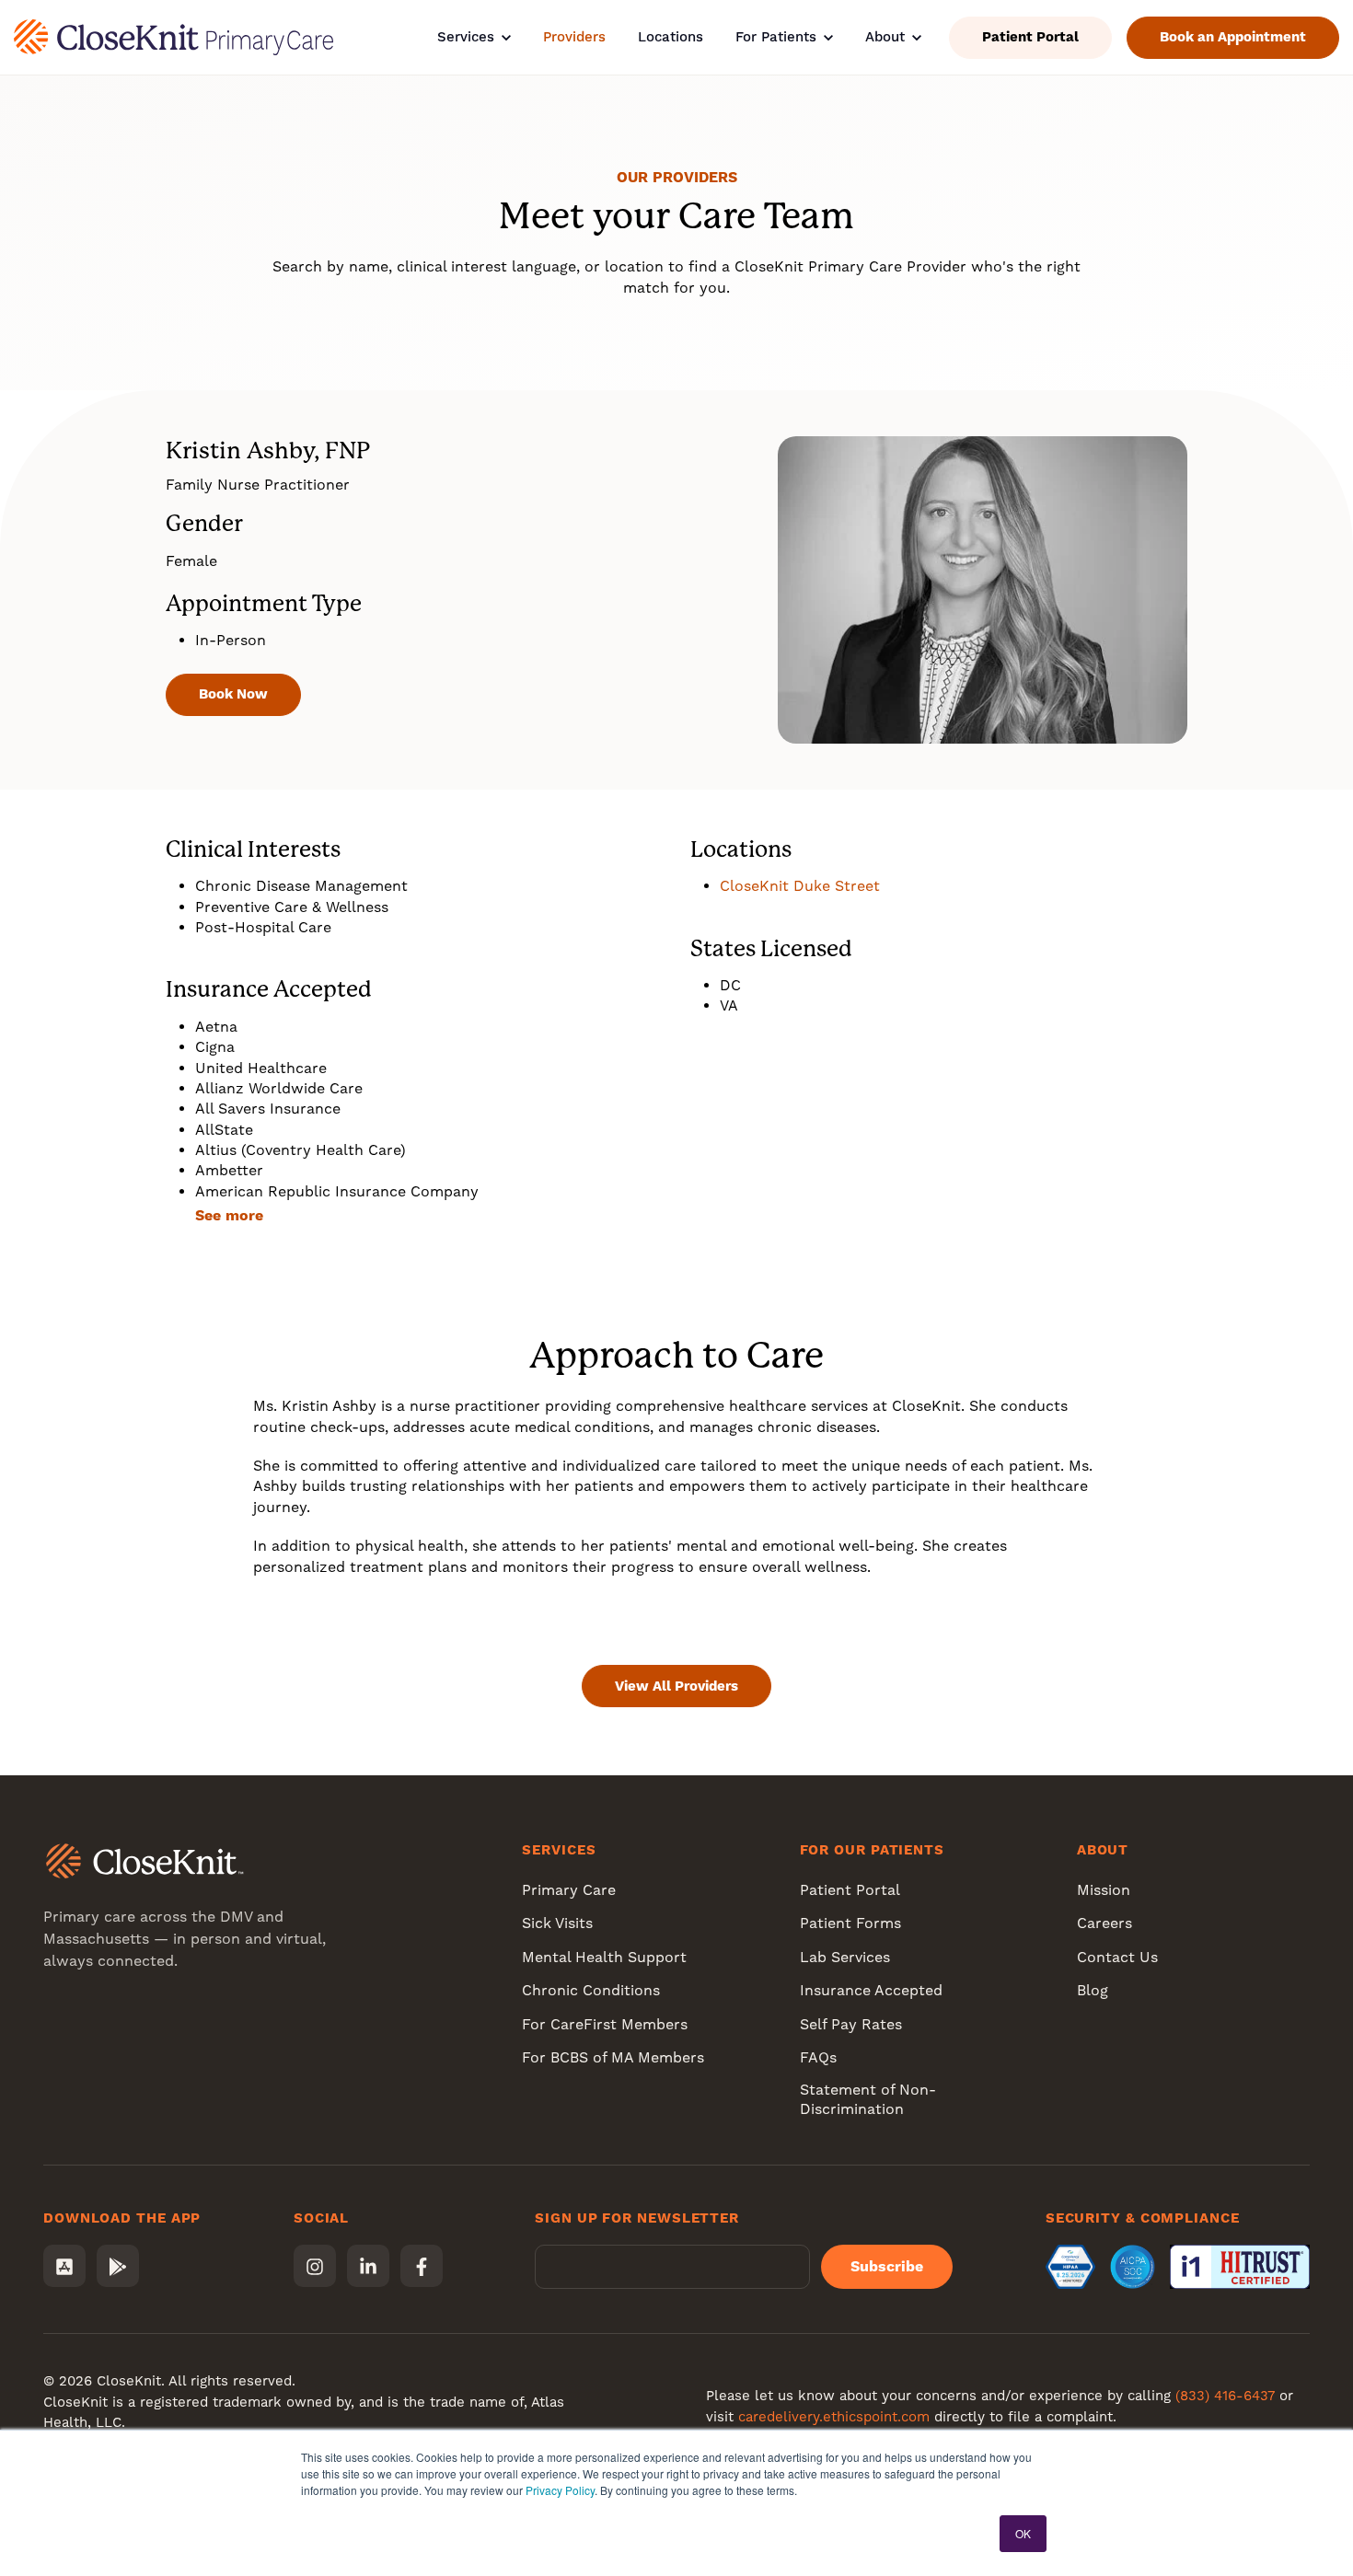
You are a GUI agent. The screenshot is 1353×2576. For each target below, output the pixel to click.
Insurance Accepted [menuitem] (871, 1990)
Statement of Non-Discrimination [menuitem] (868, 2099)
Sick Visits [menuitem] (557, 1923)
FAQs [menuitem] (818, 2057)
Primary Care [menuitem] (569, 1890)
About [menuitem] (1103, 1850)
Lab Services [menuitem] (845, 1957)
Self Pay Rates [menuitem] (851, 2024)
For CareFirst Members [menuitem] (605, 2024)
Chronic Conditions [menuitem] (591, 1990)
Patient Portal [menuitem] (850, 1890)
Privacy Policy (560, 2490)
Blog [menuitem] (1093, 1990)
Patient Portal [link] (1030, 37)
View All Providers (676, 1686)
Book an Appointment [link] (1233, 37)
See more (229, 1215)
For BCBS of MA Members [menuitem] (613, 2057)
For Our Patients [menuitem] (872, 1850)
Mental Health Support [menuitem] (604, 1957)
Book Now (233, 694)
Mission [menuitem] (1104, 1890)
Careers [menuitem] (1104, 1923)
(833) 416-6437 (1225, 2396)
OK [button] (1023, 2533)
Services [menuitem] (559, 1850)
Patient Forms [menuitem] (850, 1923)
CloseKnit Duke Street (800, 886)
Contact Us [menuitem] (1117, 1957)
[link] (173, 36)
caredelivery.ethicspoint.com (834, 2417)
